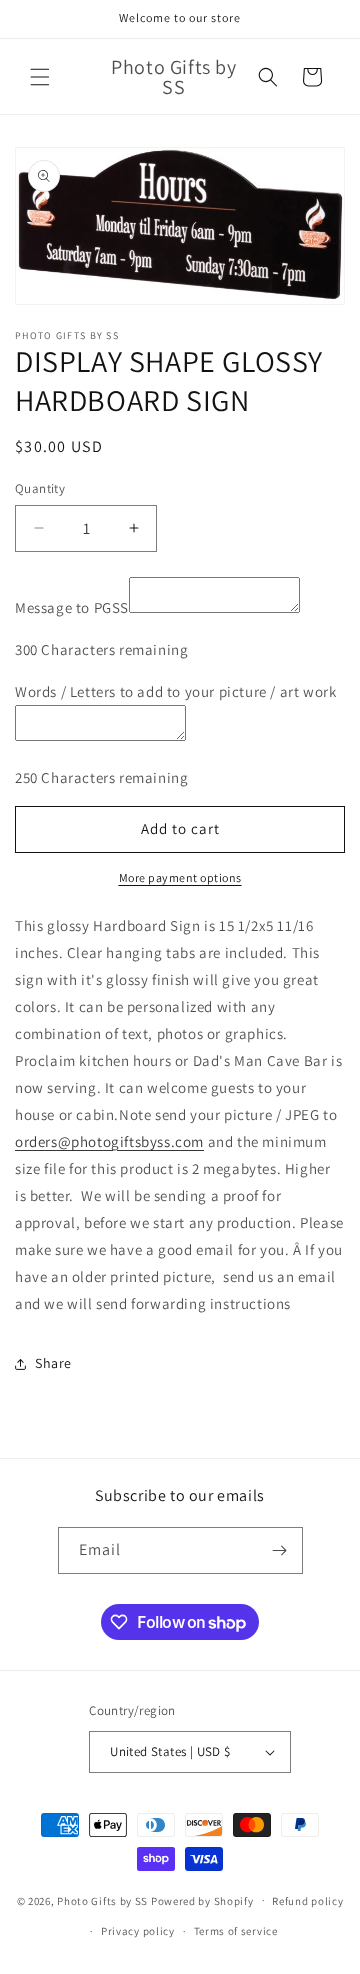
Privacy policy (138, 1931)
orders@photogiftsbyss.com (109, 1141)
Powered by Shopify (202, 1900)
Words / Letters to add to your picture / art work (175, 691)
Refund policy (307, 1901)
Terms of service (236, 1931)
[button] (40, 77)
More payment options (180, 877)
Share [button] (53, 1363)
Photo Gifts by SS (102, 1900)
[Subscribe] (280, 1550)
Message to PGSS (72, 607)
